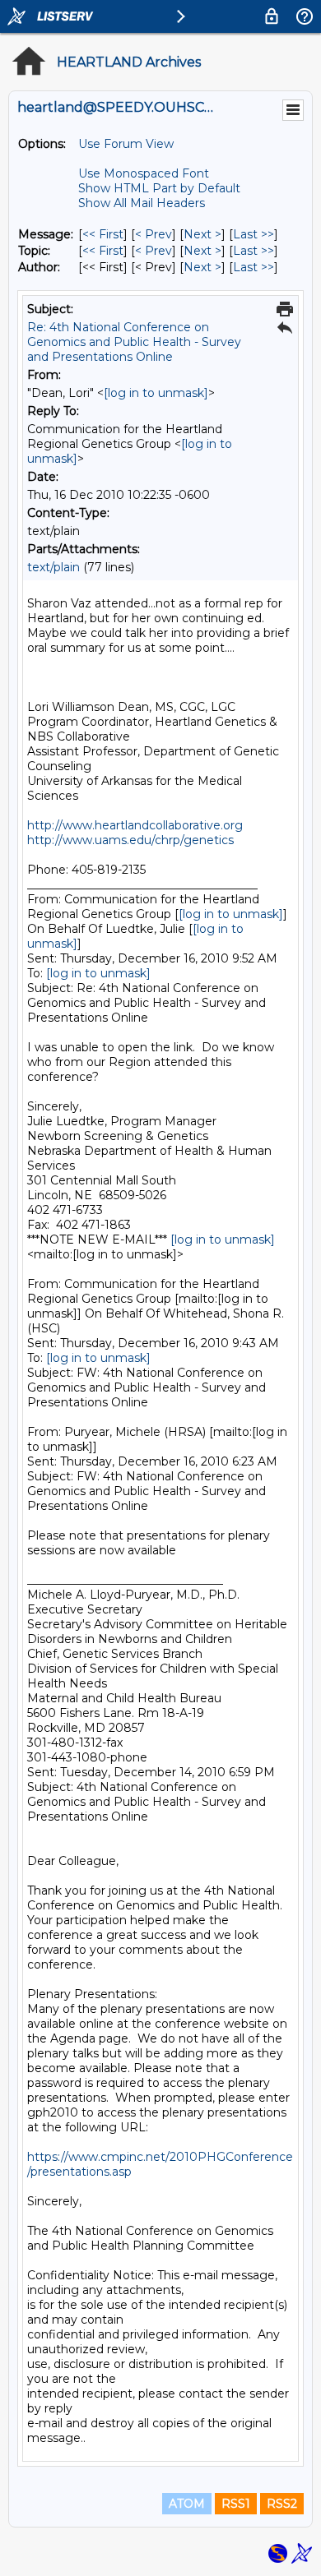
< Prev (154, 234)
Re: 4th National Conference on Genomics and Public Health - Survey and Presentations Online (134, 342)
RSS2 (282, 2504)
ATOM (187, 2504)
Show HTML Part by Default (159, 188)
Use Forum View (126, 144)
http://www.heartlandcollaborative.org (135, 825)
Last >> (254, 234)
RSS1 (236, 2504)
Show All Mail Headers (142, 203)
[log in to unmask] (156, 393)
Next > (202, 234)
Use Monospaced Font (144, 173)
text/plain (53, 567)
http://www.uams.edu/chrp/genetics (130, 840)
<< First (103, 234)
